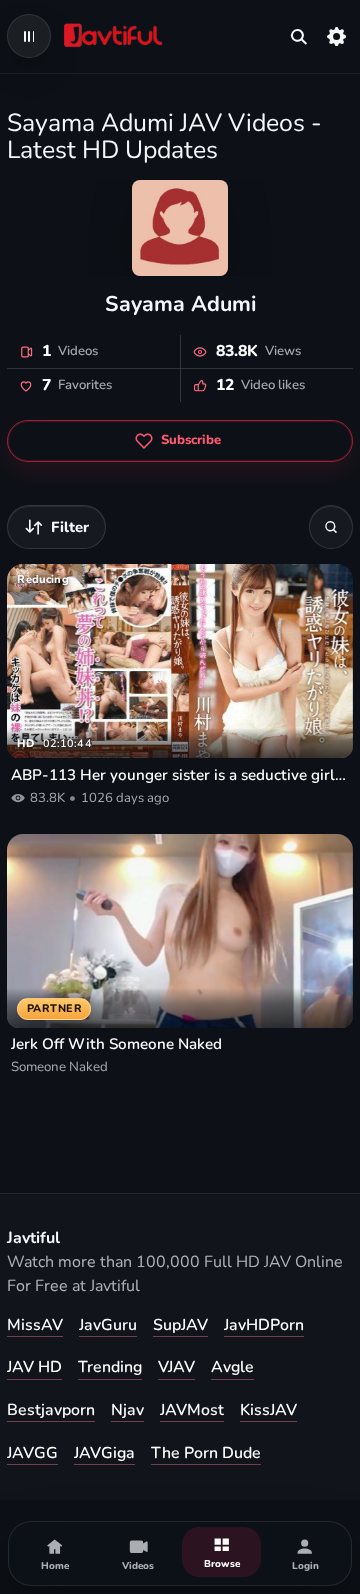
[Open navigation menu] (29, 36)
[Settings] (337, 36)
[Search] (331, 527)
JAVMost (192, 1410)
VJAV (176, 1367)
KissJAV (268, 1410)
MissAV (35, 1325)
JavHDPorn (264, 1325)
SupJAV (180, 1325)
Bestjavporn (51, 1410)
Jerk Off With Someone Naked (116, 1044)
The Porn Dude (206, 1453)
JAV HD (34, 1367)
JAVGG (32, 1453)
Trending (110, 1367)
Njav (127, 1410)
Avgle (232, 1367)
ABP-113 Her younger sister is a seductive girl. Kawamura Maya (180, 775)
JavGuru (108, 1325)
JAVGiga (104, 1453)
